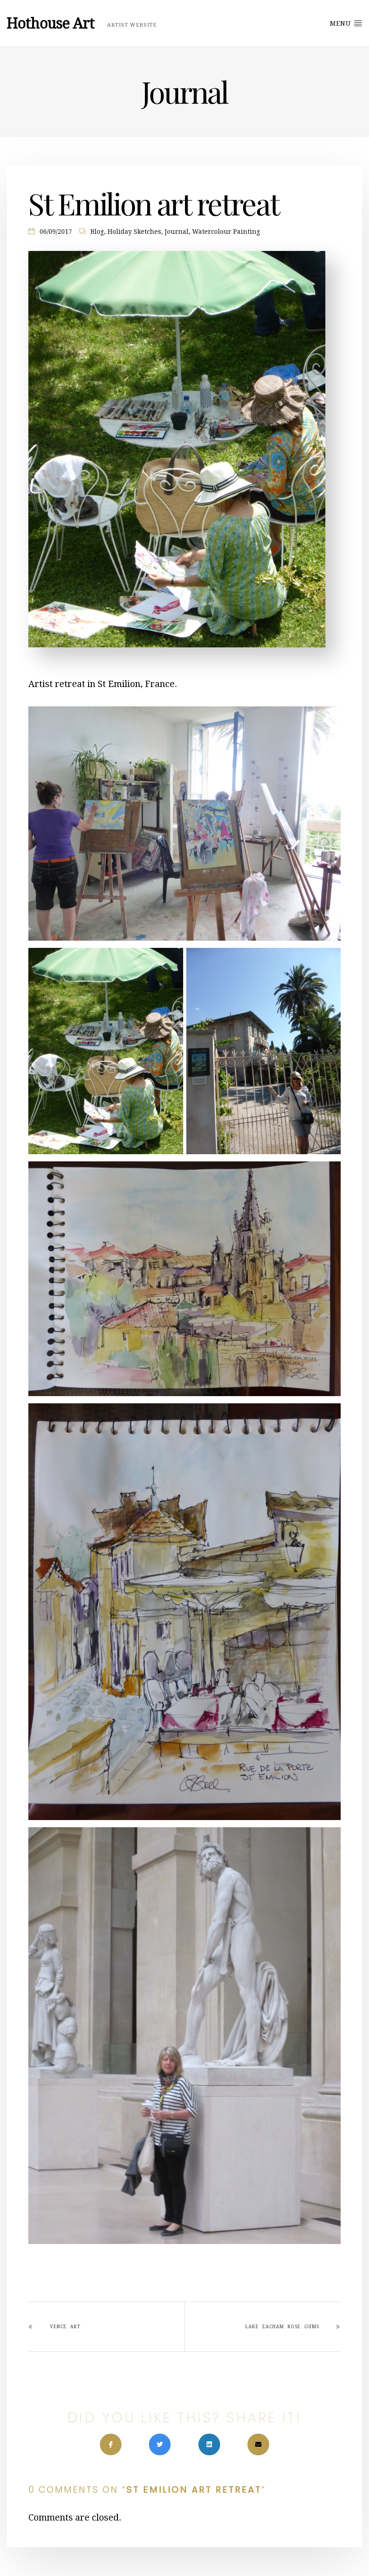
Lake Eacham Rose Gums (282, 2327)
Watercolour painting (226, 232)
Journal (177, 232)
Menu (342, 23)
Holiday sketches (134, 232)
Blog (97, 232)
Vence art (65, 2327)
